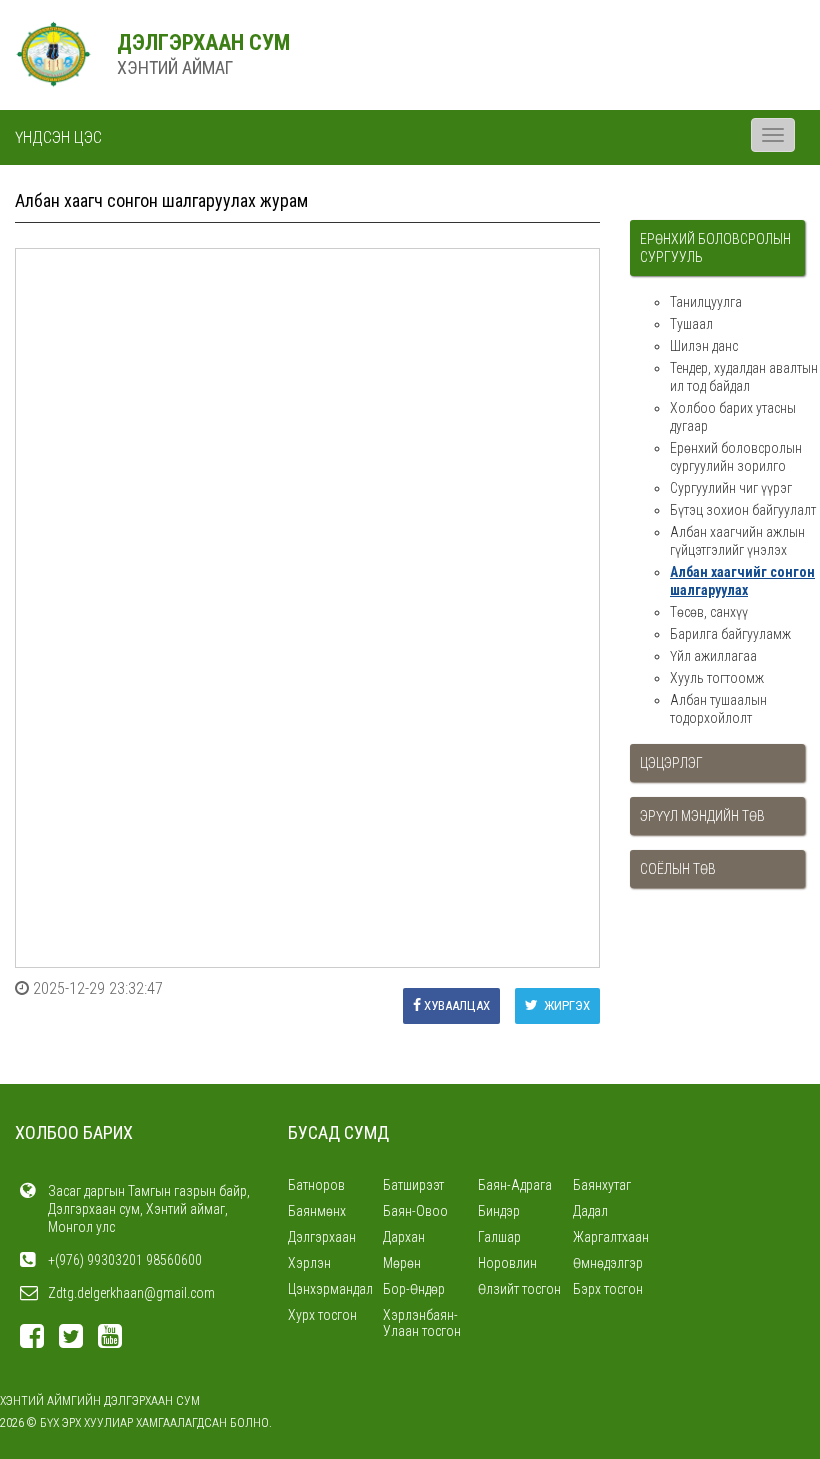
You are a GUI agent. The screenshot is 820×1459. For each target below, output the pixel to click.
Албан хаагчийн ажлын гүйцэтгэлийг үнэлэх (737, 541)
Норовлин (507, 1263)
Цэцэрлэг (671, 763)
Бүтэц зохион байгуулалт (743, 510)
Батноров (316, 1185)
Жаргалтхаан (611, 1237)
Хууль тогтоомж (717, 678)
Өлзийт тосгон (519, 1289)
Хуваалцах (457, 1005)
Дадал (590, 1211)
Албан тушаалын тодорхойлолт (718, 709)
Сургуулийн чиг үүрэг (731, 488)
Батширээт (413, 1185)
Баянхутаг (602, 1185)
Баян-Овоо (415, 1211)
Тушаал (691, 324)
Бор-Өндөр (414, 1289)
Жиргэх (565, 1005)
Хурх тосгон (322, 1315)
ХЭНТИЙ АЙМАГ (175, 67)
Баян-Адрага (515, 1185)
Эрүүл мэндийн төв (702, 816)
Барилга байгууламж (730, 634)
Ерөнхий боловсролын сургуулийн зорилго (736, 457)
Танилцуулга (706, 302)
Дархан (404, 1237)
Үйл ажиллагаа (713, 656)
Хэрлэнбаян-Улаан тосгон (422, 1323)
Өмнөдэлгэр (608, 1263)
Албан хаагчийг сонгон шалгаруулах (742, 581)
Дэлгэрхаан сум (203, 42)
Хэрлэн (309, 1263)
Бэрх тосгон (608, 1289)
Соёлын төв (678, 869)
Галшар (499, 1237)
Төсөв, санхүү (709, 612)
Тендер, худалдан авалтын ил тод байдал (744, 377)
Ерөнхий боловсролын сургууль (715, 248)
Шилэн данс (704, 346)
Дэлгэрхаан (322, 1237)
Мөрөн (402, 1263)
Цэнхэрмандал (330, 1289)
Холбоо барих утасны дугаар (733, 417)
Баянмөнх (317, 1211)
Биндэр (499, 1211)
